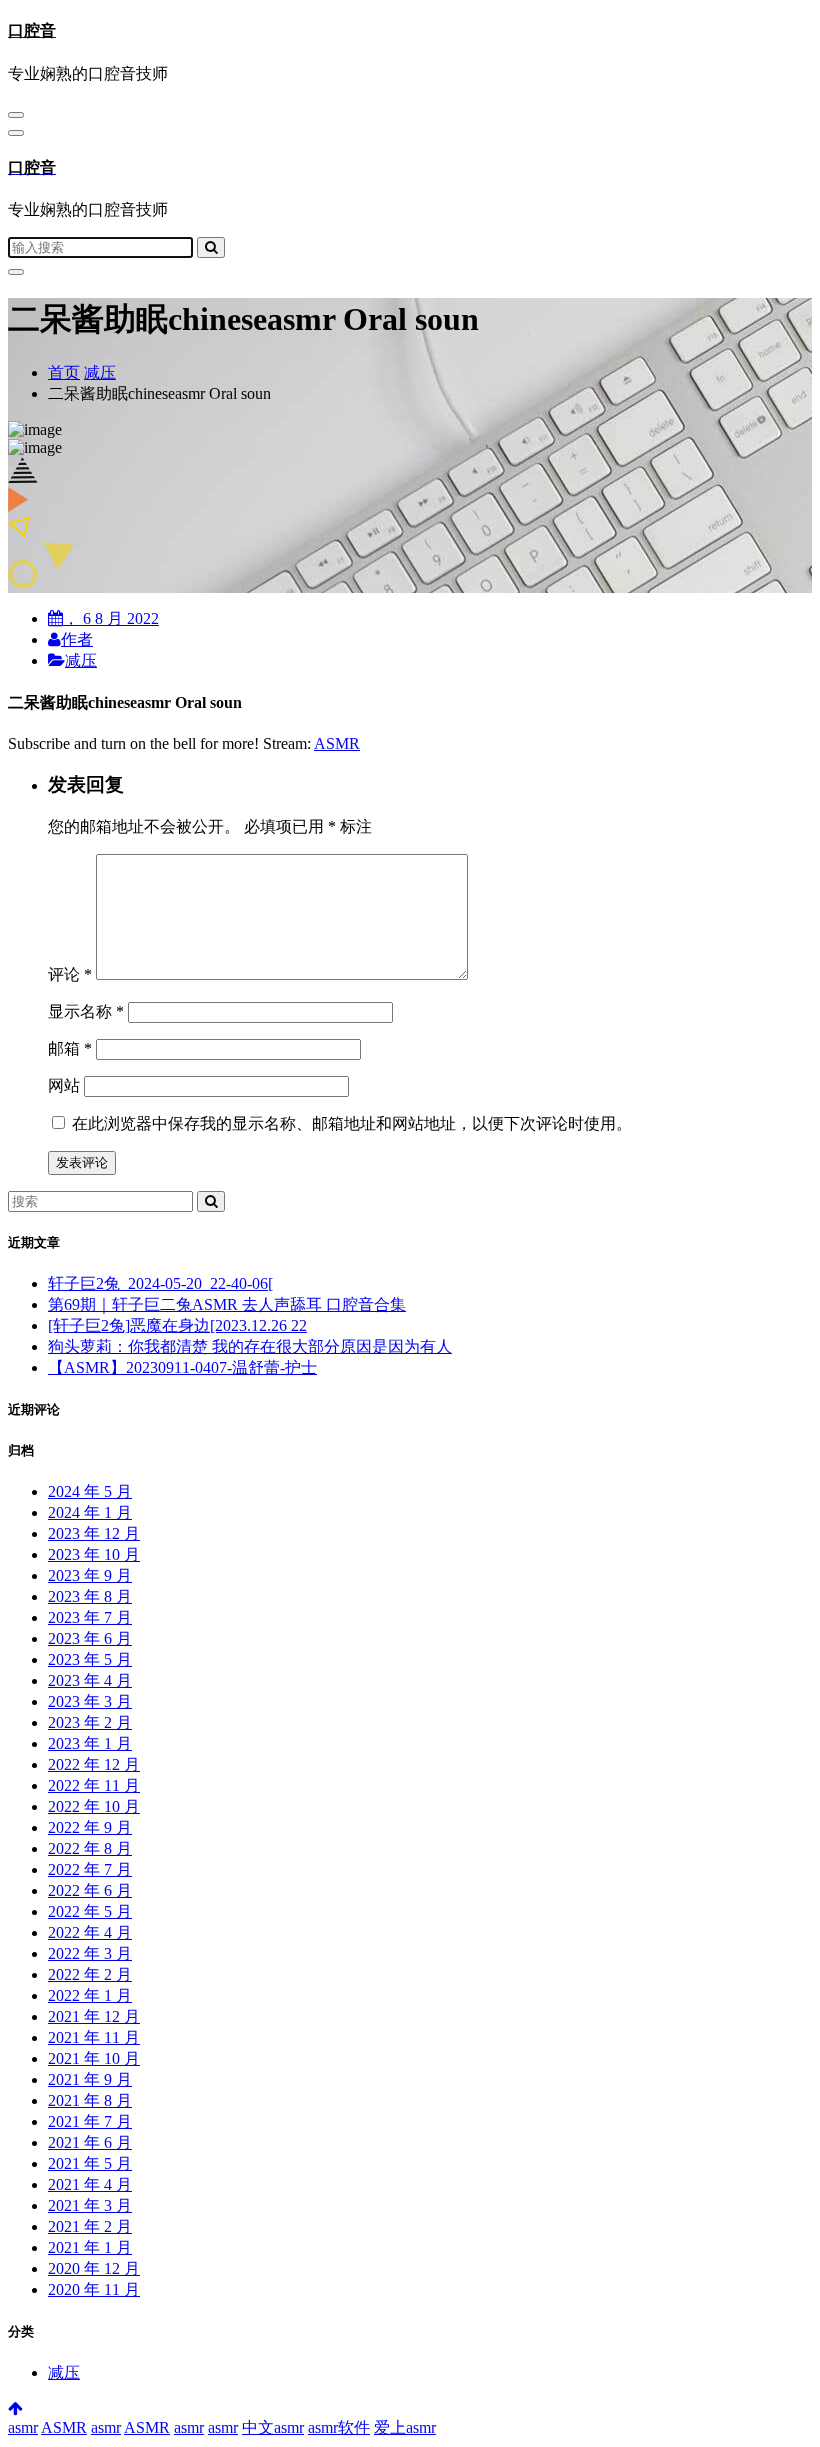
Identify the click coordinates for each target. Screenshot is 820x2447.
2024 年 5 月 (90, 1491)
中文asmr (273, 2427)
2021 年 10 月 (94, 2058)
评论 (70, 974)
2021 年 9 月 (90, 2079)
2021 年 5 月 (90, 2163)
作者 (77, 639)
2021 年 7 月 (90, 2121)
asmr (23, 2427)
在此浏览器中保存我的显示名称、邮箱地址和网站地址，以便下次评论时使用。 (352, 1123)
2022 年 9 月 (90, 1827)
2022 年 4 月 (90, 1932)
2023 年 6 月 (90, 1638)
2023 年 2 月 (90, 1722)
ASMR (337, 743)
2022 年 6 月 (90, 1890)
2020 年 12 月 (94, 2268)
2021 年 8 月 (90, 2100)
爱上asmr (405, 2427)
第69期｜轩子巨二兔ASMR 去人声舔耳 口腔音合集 (227, 1304)
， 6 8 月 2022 (111, 618)
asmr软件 (339, 2427)
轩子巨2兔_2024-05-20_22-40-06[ (160, 1283)
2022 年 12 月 (94, 1764)
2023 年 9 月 (90, 1575)
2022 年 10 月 (94, 1806)
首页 (64, 372)
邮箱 (70, 1048)
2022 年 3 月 (90, 1953)
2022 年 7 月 (90, 1869)
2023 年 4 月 (90, 1680)
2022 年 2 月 (90, 1974)
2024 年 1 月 (90, 1512)
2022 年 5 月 (90, 1911)
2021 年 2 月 (90, 2226)
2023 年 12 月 (94, 1533)
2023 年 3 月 (90, 1701)
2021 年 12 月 (94, 2016)
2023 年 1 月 (90, 1743)
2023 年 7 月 (90, 1617)
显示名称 (86, 1011)
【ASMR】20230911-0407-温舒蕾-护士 (182, 1367)
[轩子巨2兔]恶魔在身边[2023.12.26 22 (177, 1325)
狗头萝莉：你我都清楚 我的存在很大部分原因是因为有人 (250, 1346)
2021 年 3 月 (90, 2205)
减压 (100, 372)
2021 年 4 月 (90, 2184)
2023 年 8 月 (90, 1596)
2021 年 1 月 (90, 2247)
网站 (64, 1085)
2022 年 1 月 (90, 1995)
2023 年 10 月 (94, 1554)
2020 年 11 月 (94, 2289)
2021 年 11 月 (94, 2037)
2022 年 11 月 (94, 1785)
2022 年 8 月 (90, 1848)
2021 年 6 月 (90, 2142)
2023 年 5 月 (90, 1659)
